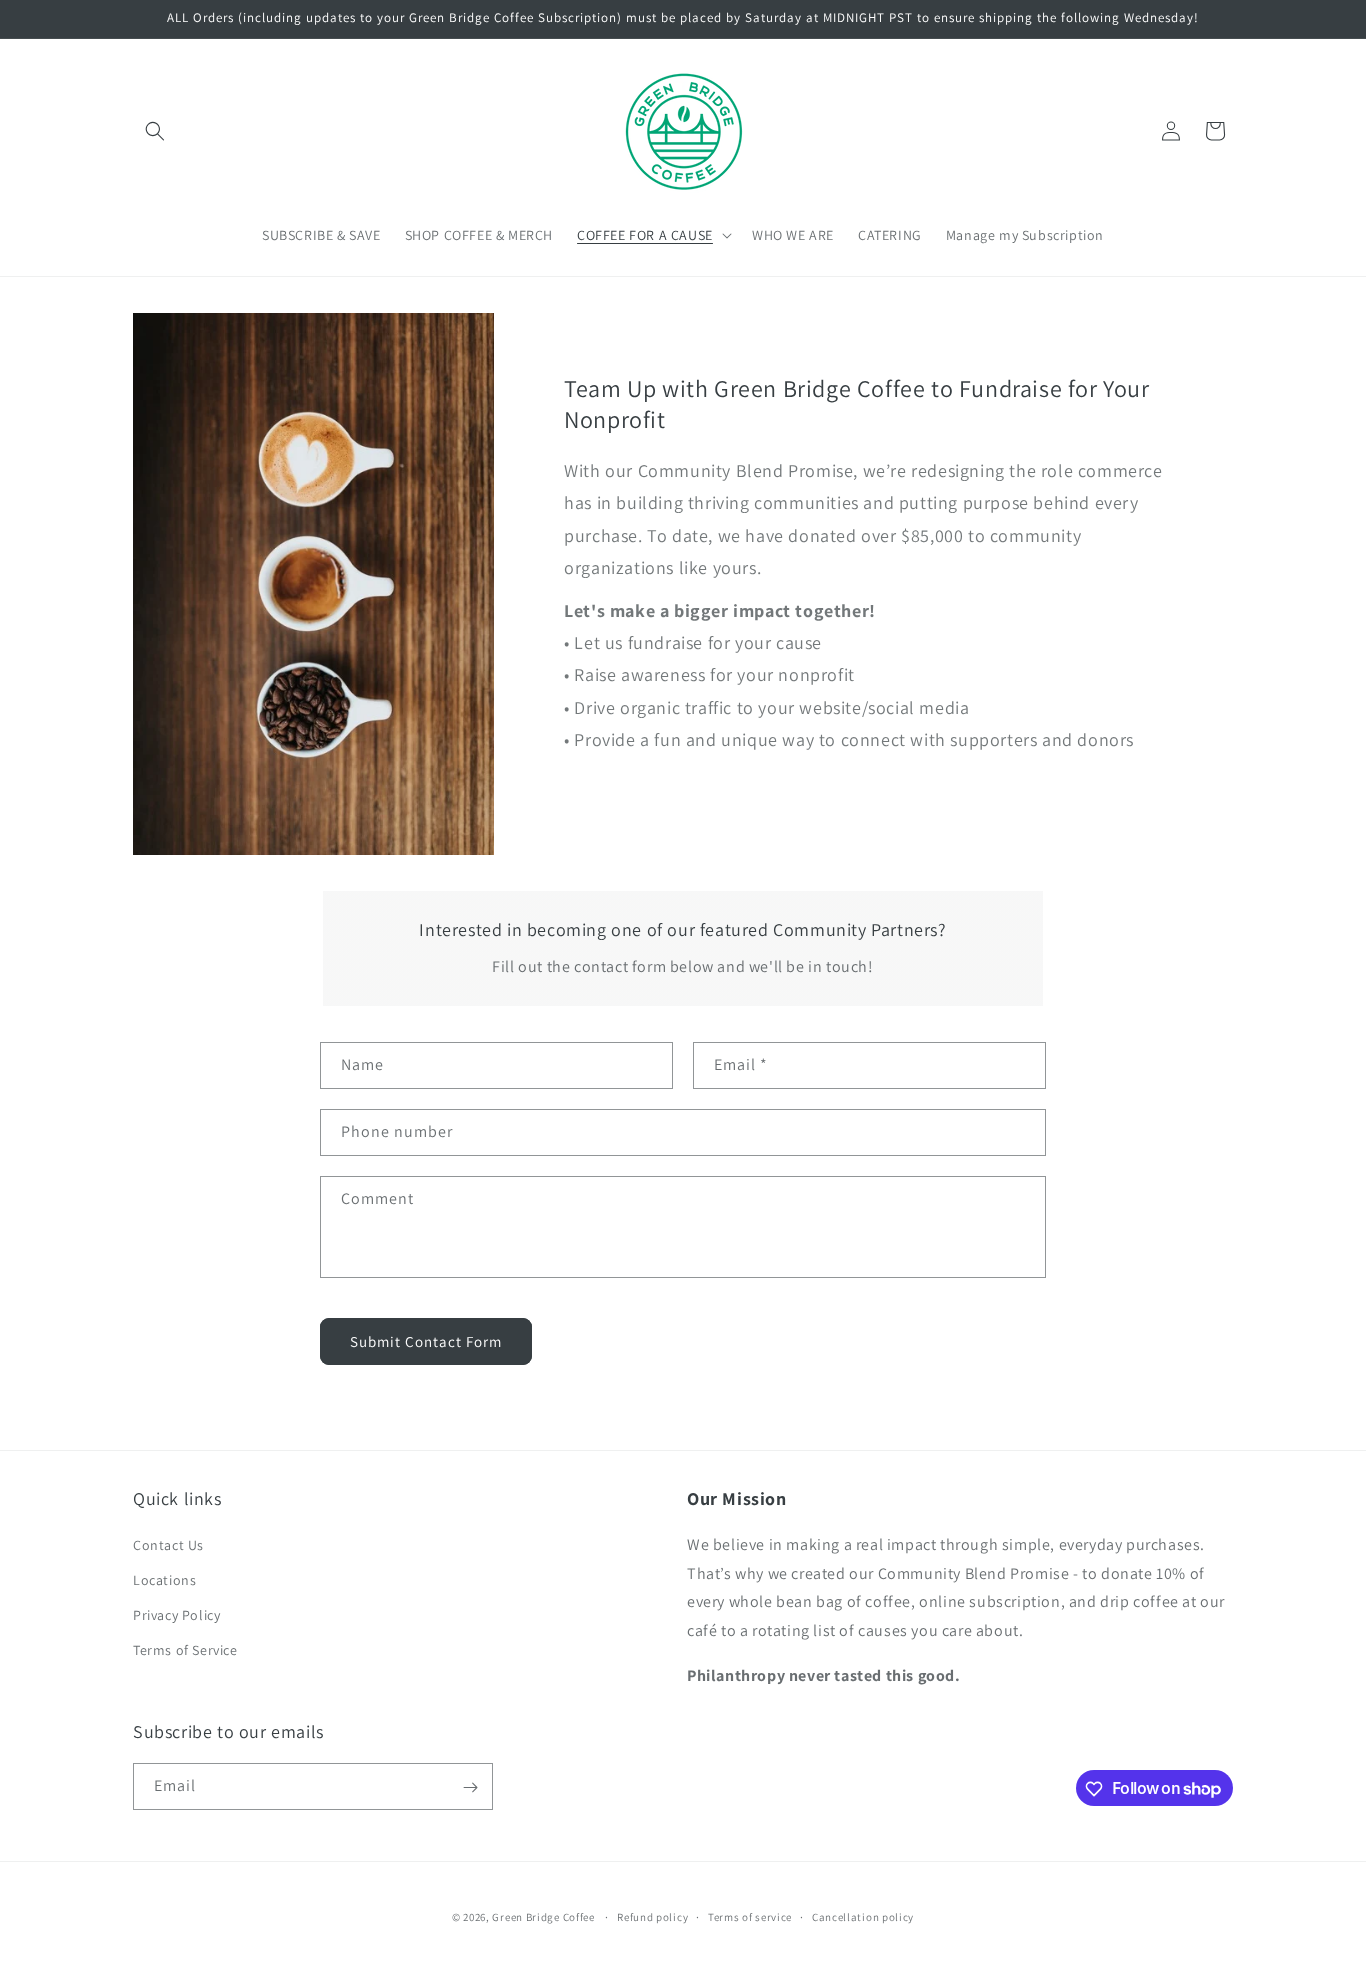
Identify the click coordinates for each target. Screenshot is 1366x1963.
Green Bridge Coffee (543, 1917)
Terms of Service (185, 1650)
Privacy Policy (176, 1615)
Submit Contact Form (426, 1341)
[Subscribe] (470, 1787)
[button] (155, 131)
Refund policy (652, 1916)
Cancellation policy (863, 1916)
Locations (164, 1579)
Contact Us (168, 1544)
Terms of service (750, 1916)
